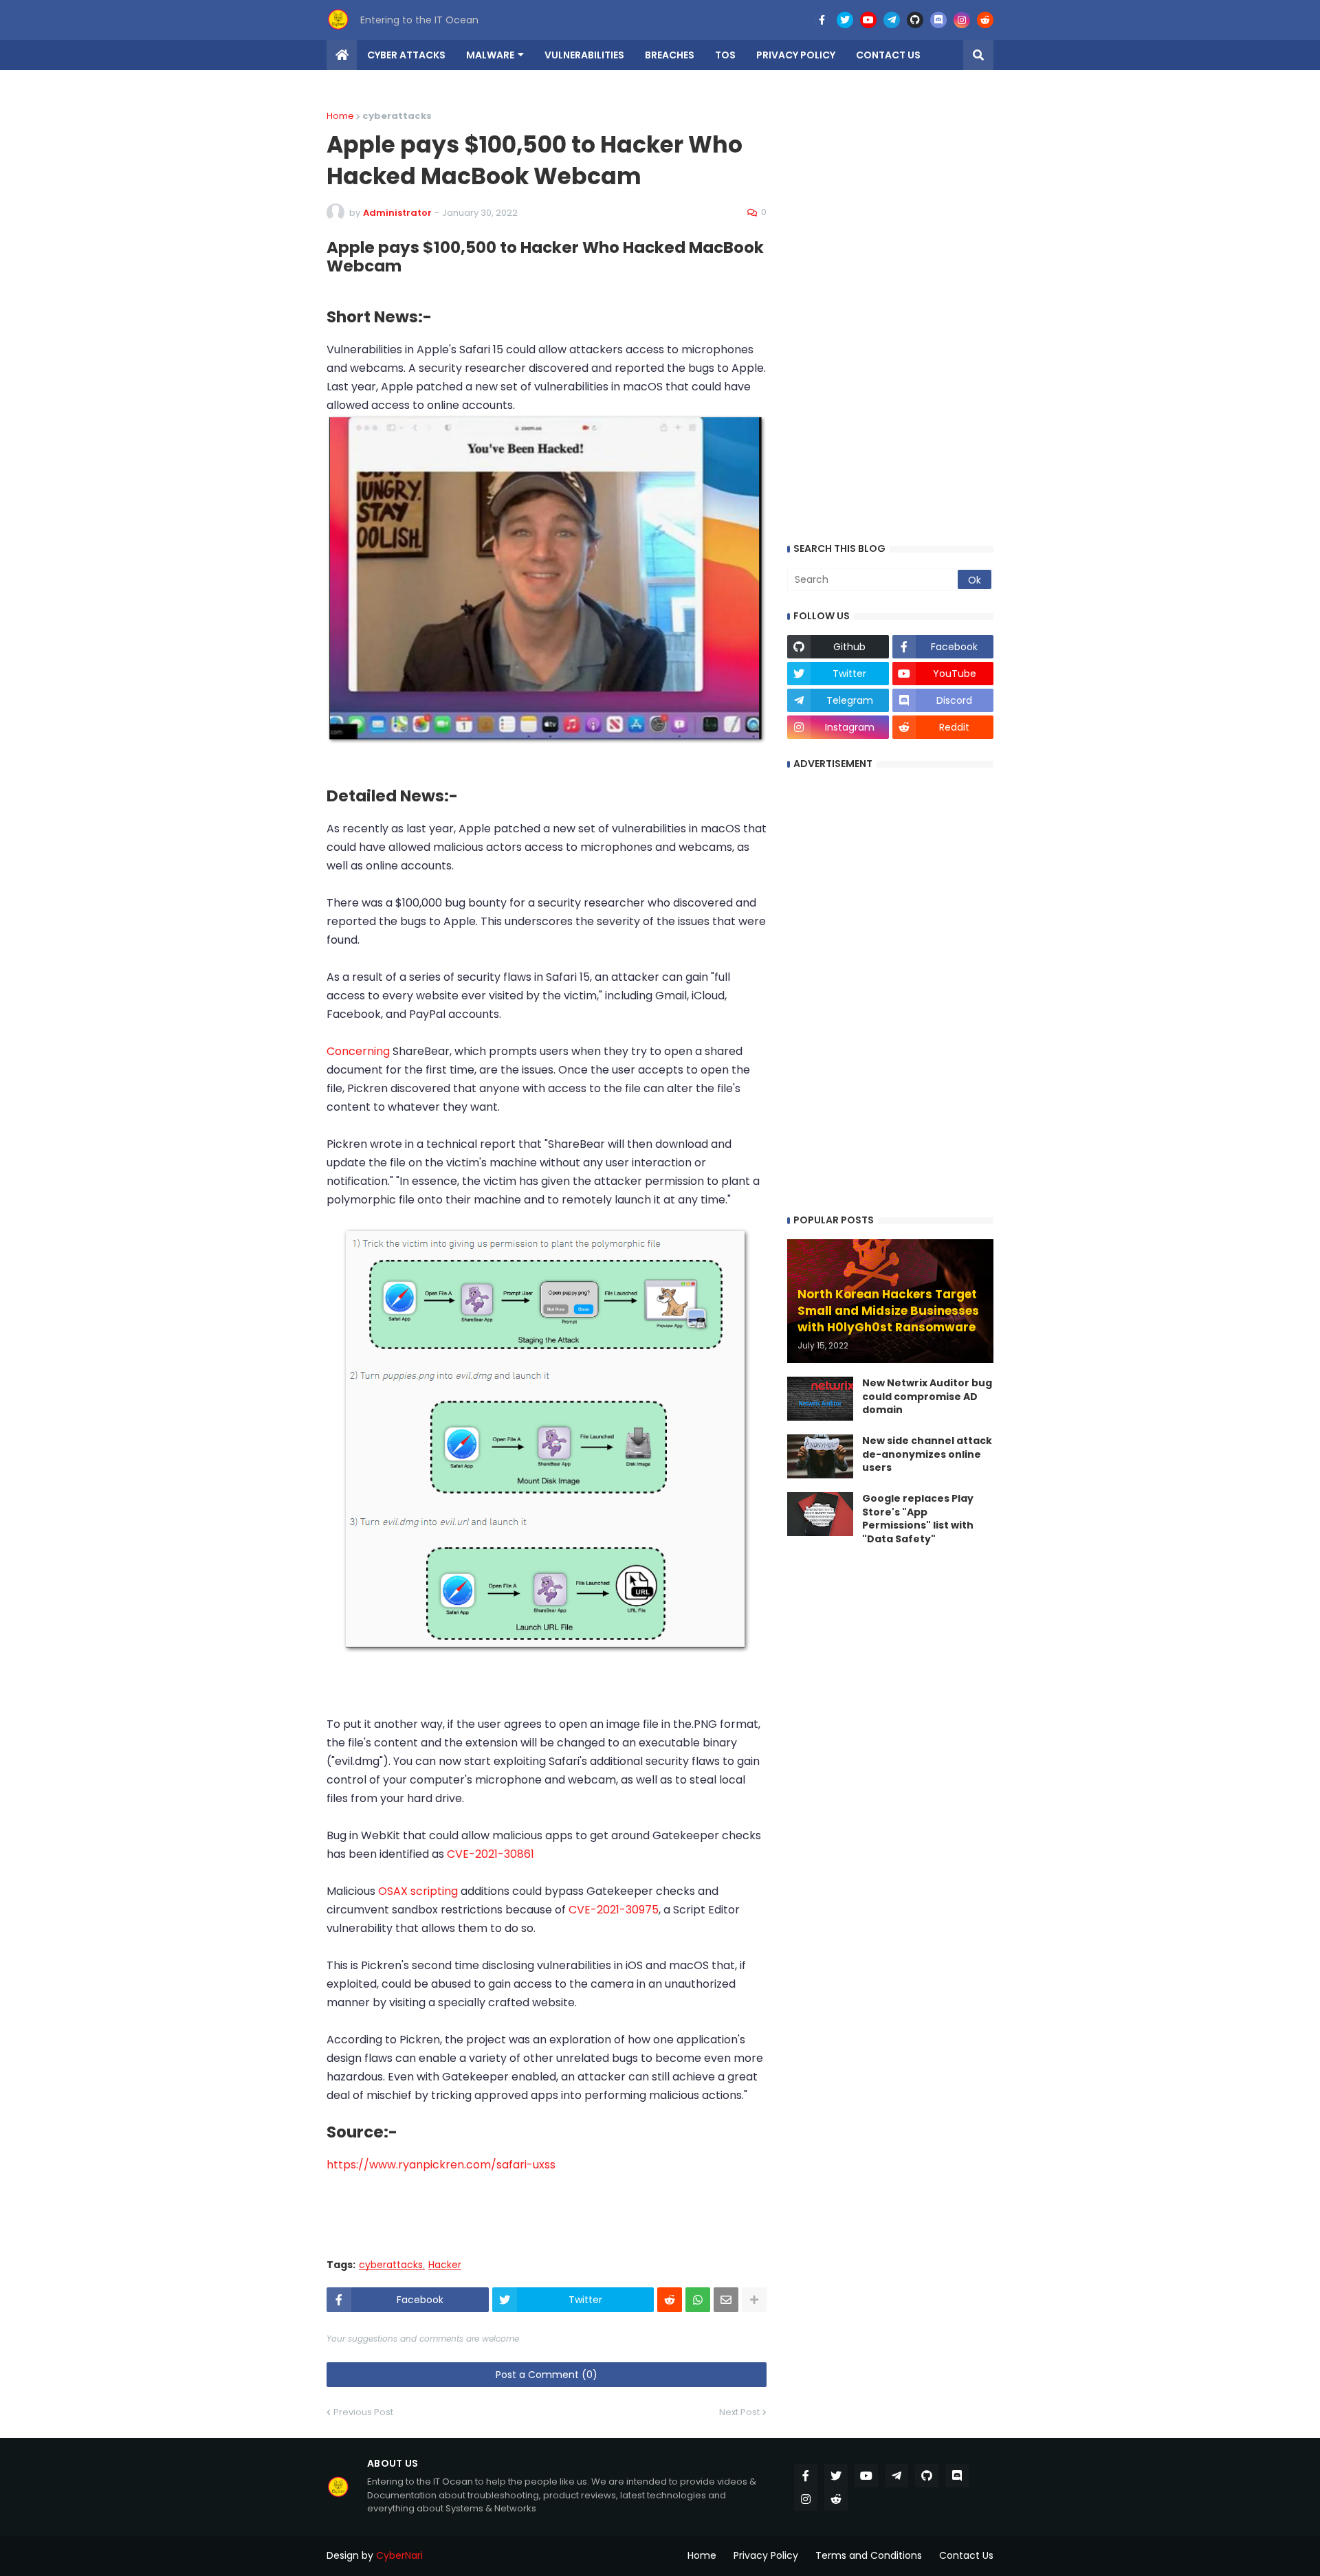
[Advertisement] (550, 2205)
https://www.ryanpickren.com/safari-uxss (441, 2165)
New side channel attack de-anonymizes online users (927, 1454)
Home (340, 116)
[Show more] (754, 2300)
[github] (915, 20)
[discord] (938, 20)
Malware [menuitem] (490, 55)
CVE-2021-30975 (614, 1910)
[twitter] (845, 20)
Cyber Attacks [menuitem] (406, 55)
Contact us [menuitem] (888, 55)
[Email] (726, 2300)
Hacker (445, 2265)
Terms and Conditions (869, 2555)
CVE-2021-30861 (491, 1854)
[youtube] (868, 20)
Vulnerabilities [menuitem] (584, 55)
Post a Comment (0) (547, 2375)
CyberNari (399, 2555)
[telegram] (892, 20)
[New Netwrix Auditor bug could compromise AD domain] (820, 1399)
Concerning (360, 1051)
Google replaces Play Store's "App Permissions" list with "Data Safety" (918, 1519)
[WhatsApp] (698, 2300)
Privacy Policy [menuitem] (796, 55)
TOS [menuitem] (725, 55)
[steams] (798, 20)
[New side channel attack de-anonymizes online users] (820, 1456)
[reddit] (985, 20)
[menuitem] (342, 55)
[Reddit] (670, 2300)
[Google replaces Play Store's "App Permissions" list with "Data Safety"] (820, 1514)
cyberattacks (391, 2265)
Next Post (739, 2412)
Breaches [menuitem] (670, 55)
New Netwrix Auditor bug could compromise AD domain (927, 1397)
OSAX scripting (418, 1891)
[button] (978, 55)
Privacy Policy (766, 2555)
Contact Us (966, 2555)
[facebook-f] (822, 20)
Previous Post (363, 2412)
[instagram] (962, 20)
